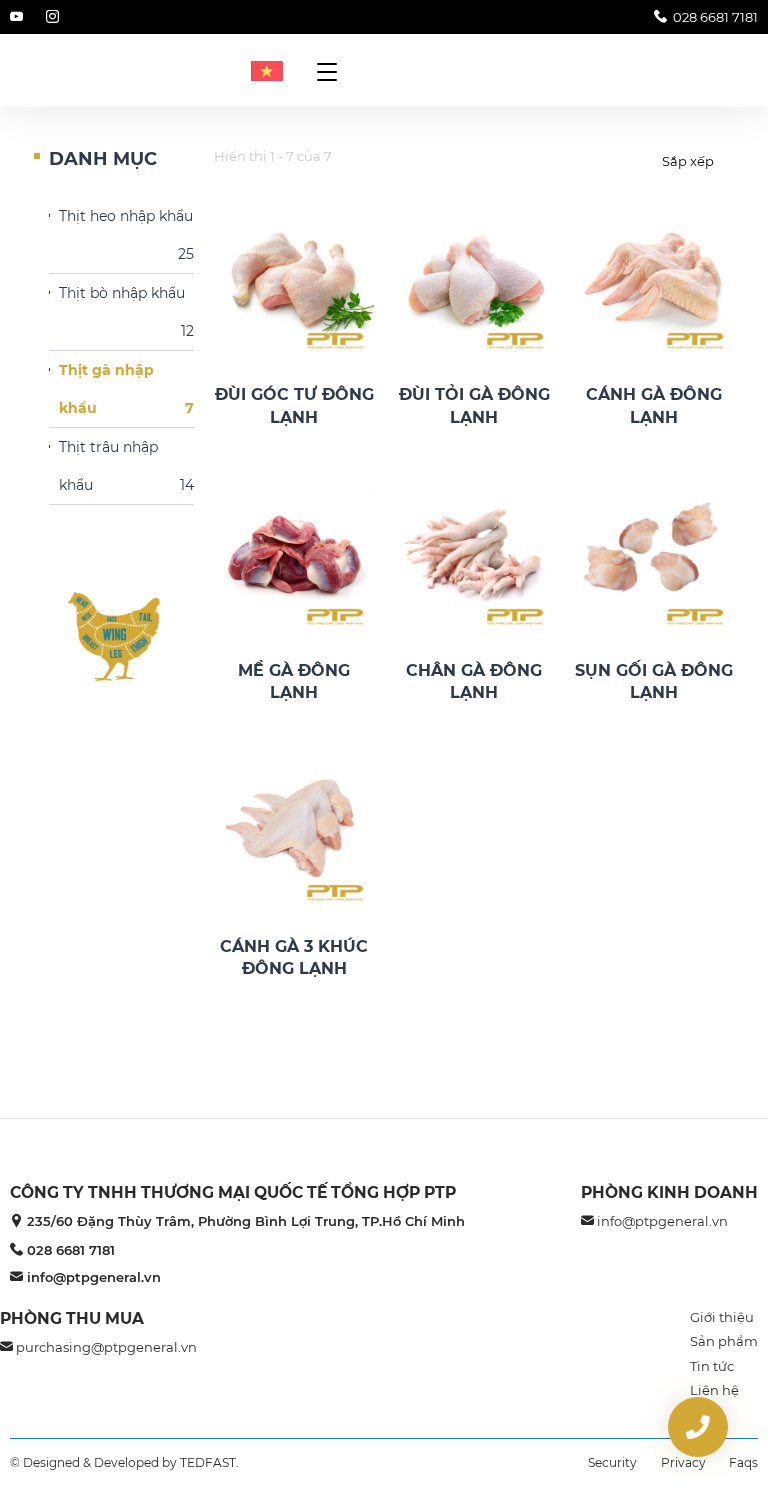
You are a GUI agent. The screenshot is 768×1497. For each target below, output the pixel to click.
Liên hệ (714, 1390)
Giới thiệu (722, 1317)
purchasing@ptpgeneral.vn (106, 1347)
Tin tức (712, 1366)
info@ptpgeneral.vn (94, 1277)
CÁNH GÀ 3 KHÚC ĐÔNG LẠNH (294, 957)
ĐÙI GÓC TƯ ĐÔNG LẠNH (294, 405)
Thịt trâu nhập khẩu (126, 466)
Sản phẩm (724, 1341)
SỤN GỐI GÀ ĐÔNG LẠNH (654, 681)
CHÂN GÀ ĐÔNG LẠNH (474, 681)
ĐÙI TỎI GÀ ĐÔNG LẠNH (474, 405)
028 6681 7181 (715, 17)
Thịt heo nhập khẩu (126, 235)
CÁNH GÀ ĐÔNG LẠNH (654, 405)
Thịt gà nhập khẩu (126, 389)
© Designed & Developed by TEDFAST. (124, 1462)
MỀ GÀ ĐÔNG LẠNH (294, 681)
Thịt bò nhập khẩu (126, 312)
